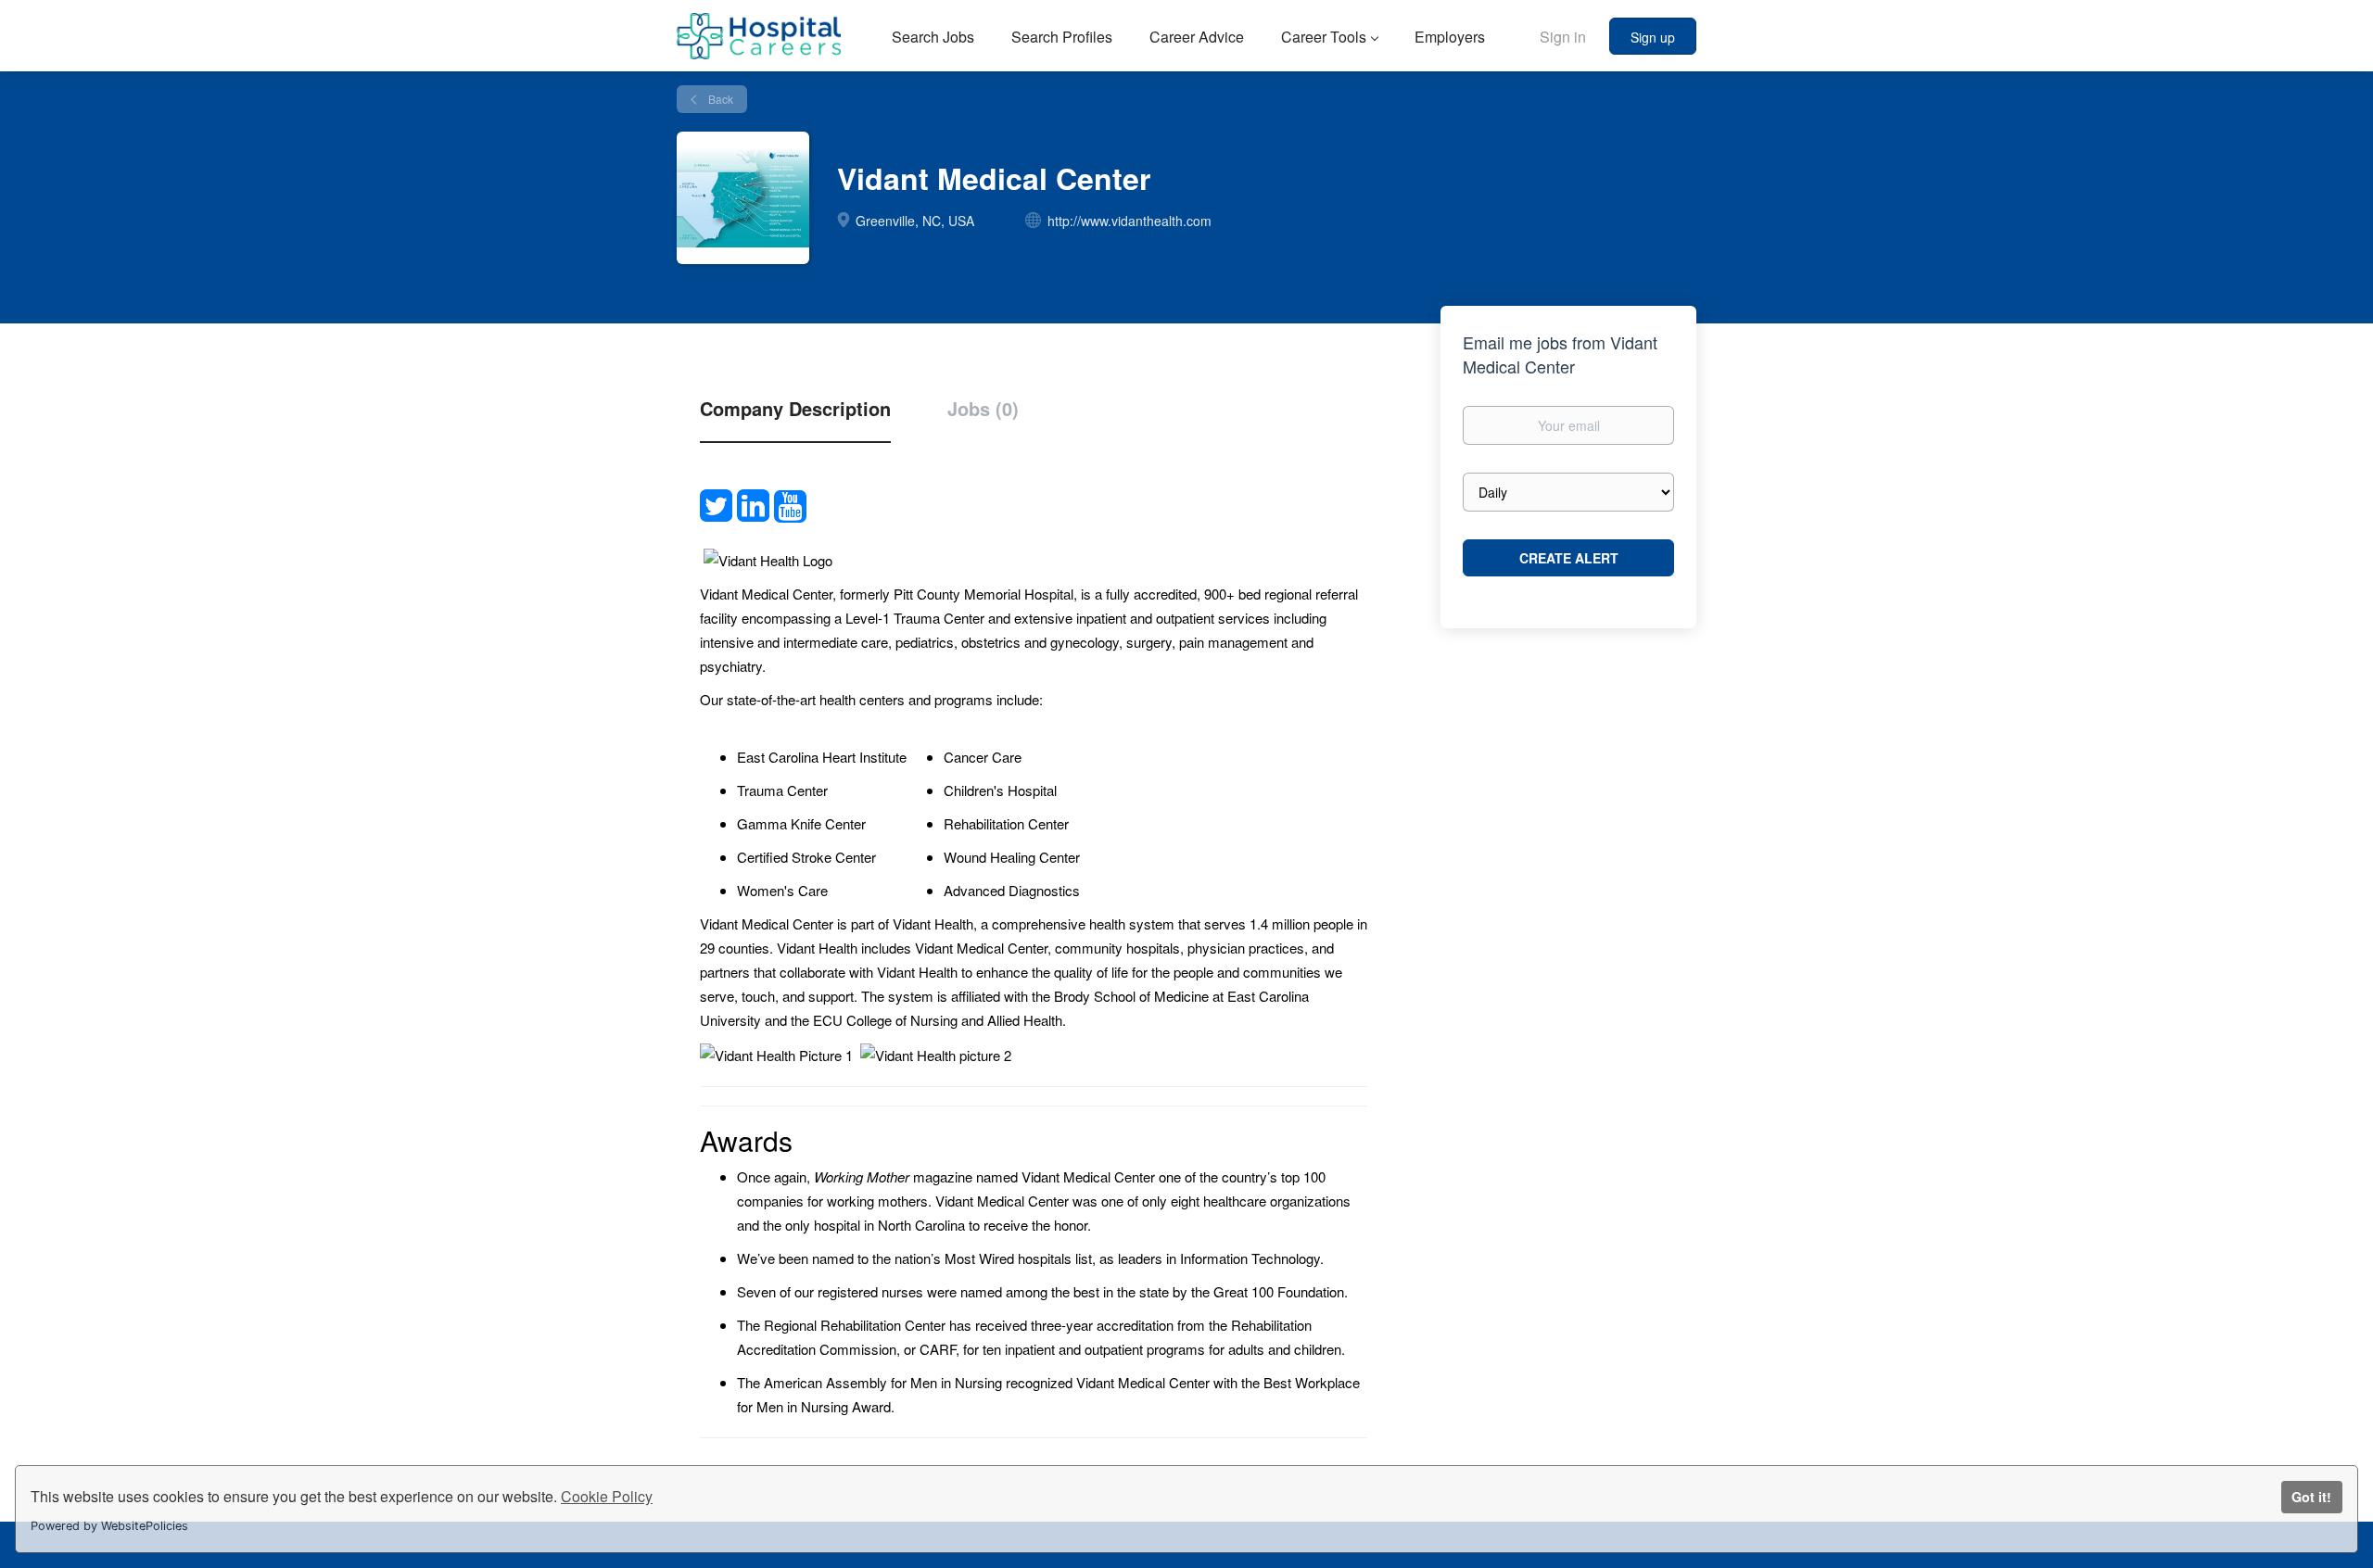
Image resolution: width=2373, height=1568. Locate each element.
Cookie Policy (607, 1496)
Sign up (1653, 37)
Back (719, 99)
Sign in (1563, 37)
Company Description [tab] (795, 409)
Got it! (2311, 1497)
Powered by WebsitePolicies (109, 1526)
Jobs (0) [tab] (983, 409)
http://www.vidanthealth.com (1129, 221)
